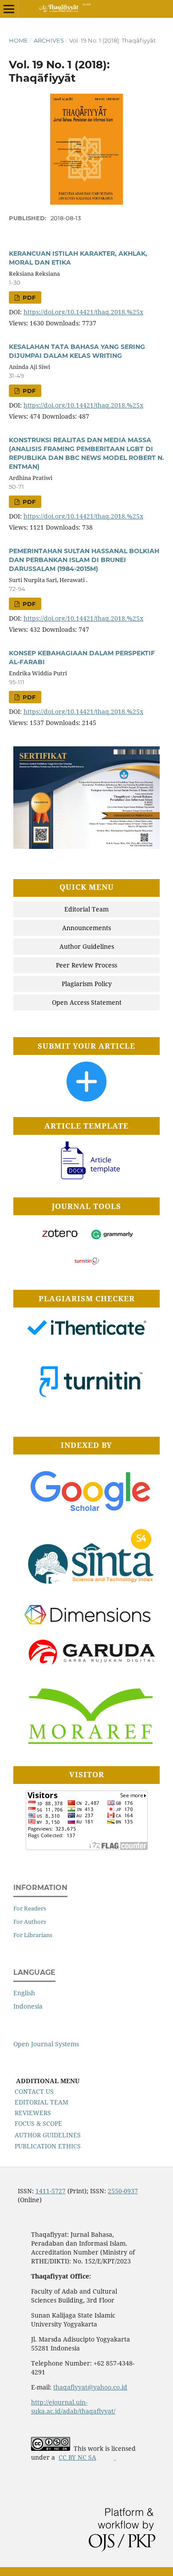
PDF (28, 297)
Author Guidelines (87, 946)
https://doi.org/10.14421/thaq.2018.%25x (83, 312)
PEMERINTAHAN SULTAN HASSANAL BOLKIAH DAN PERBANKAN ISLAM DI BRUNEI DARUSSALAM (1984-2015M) (84, 560)
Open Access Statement (87, 1002)
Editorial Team (86, 909)
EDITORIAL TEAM (41, 2102)
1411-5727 (51, 2191)
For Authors (30, 1922)
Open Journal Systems (46, 2044)
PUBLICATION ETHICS (48, 2146)
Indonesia (28, 2006)
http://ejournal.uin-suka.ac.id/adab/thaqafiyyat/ (73, 2407)
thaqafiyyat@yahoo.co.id (90, 2387)
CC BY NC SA (77, 2457)
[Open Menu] (9, 9)
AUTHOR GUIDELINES (48, 2135)
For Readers (30, 1908)
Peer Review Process (86, 965)
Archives (49, 40)
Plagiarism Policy (87, 984)
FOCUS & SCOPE (38, 2123)
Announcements (86, 928)
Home (18, 40)
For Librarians (33, 1935)
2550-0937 (123, 2191)
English (24, 1993)
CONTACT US (34, 2091)
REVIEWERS (33, 2113)
